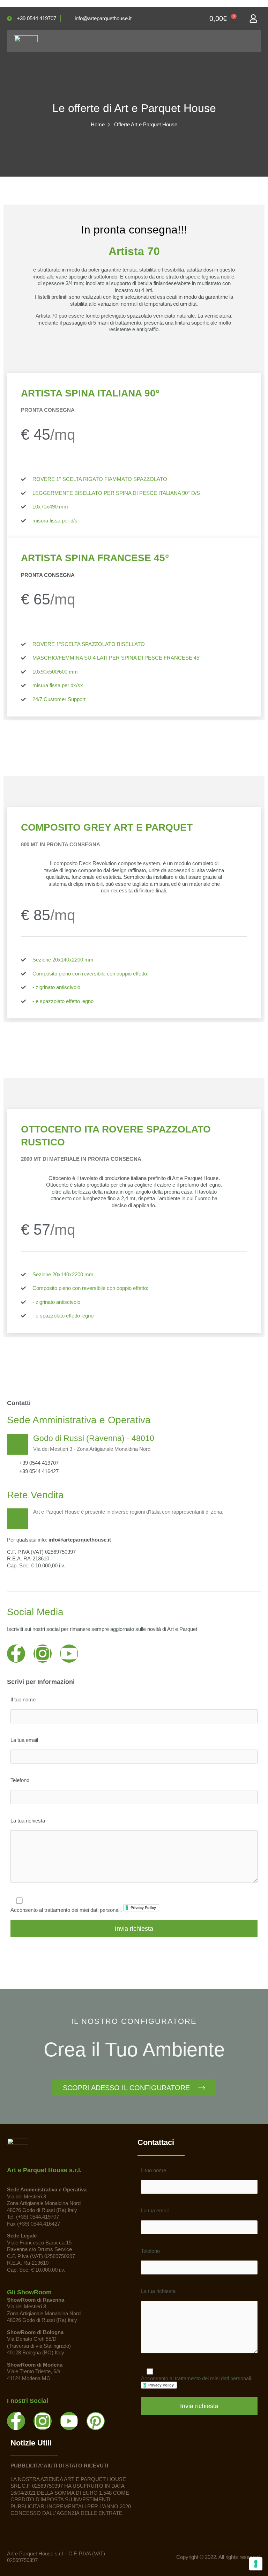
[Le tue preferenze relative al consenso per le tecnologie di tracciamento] (256, 2564)
